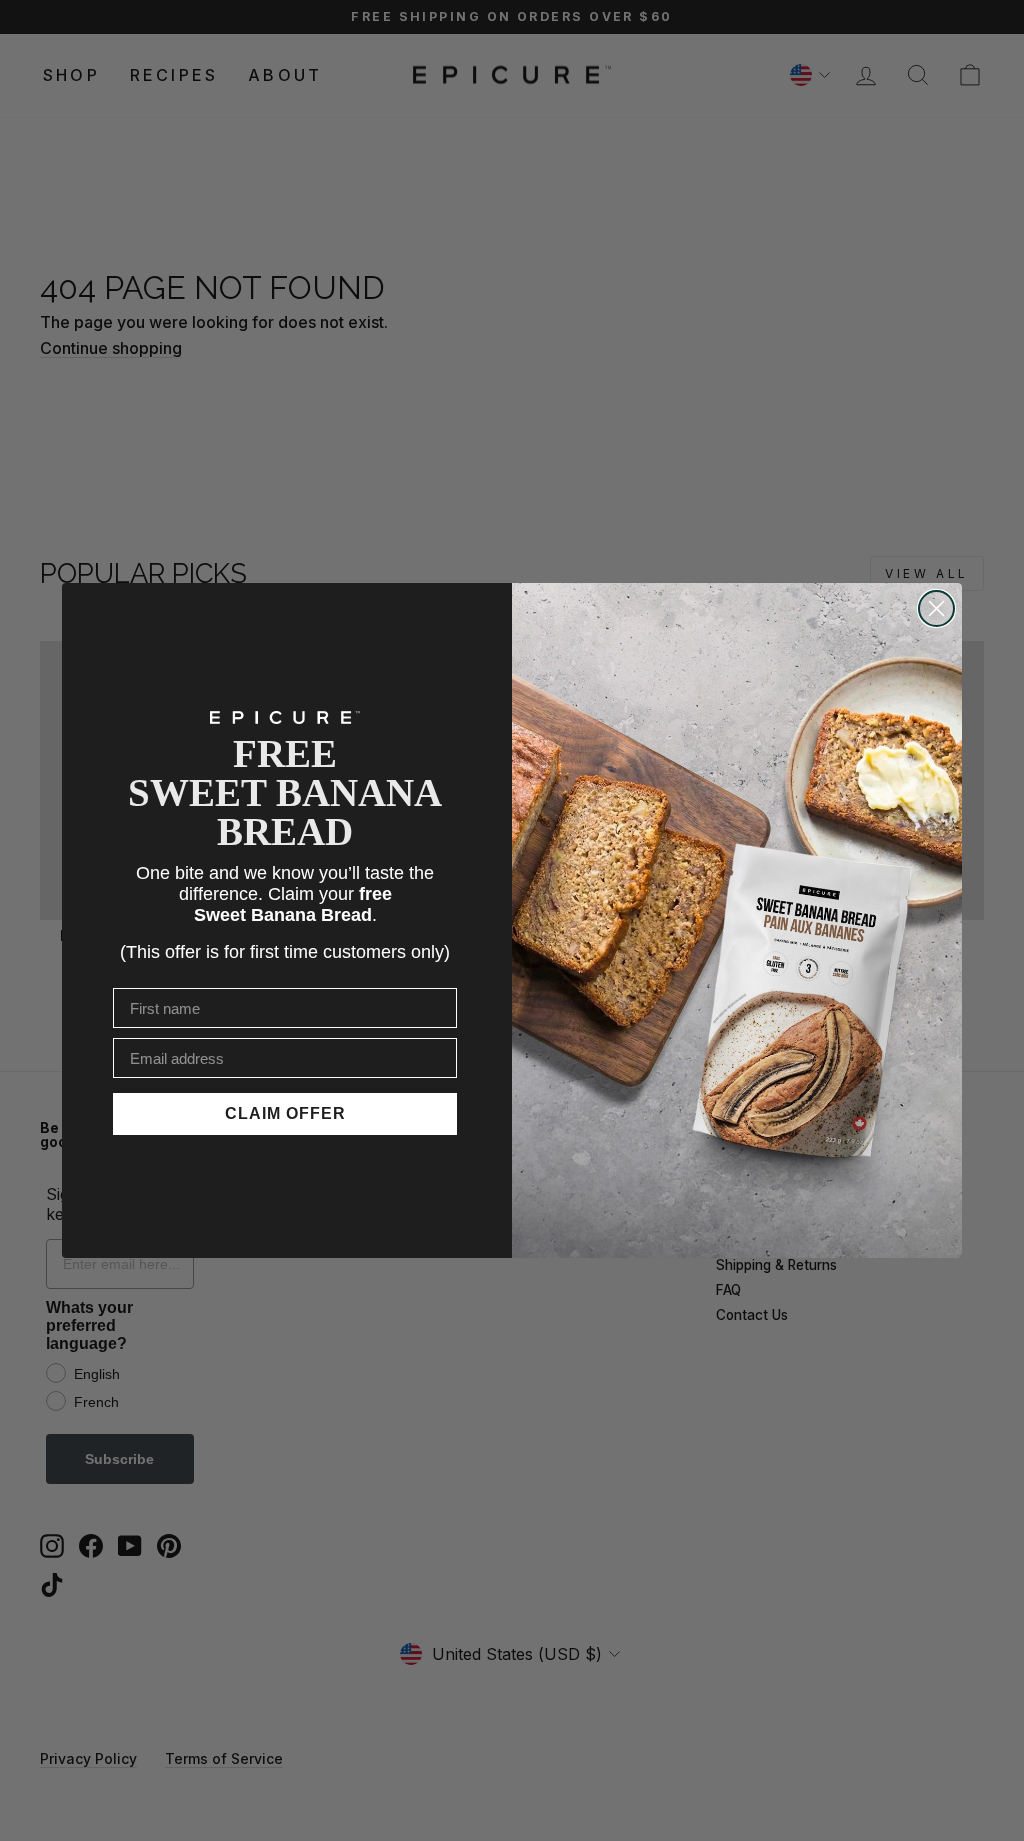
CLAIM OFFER (285, 1113)
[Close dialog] (936, 608)
